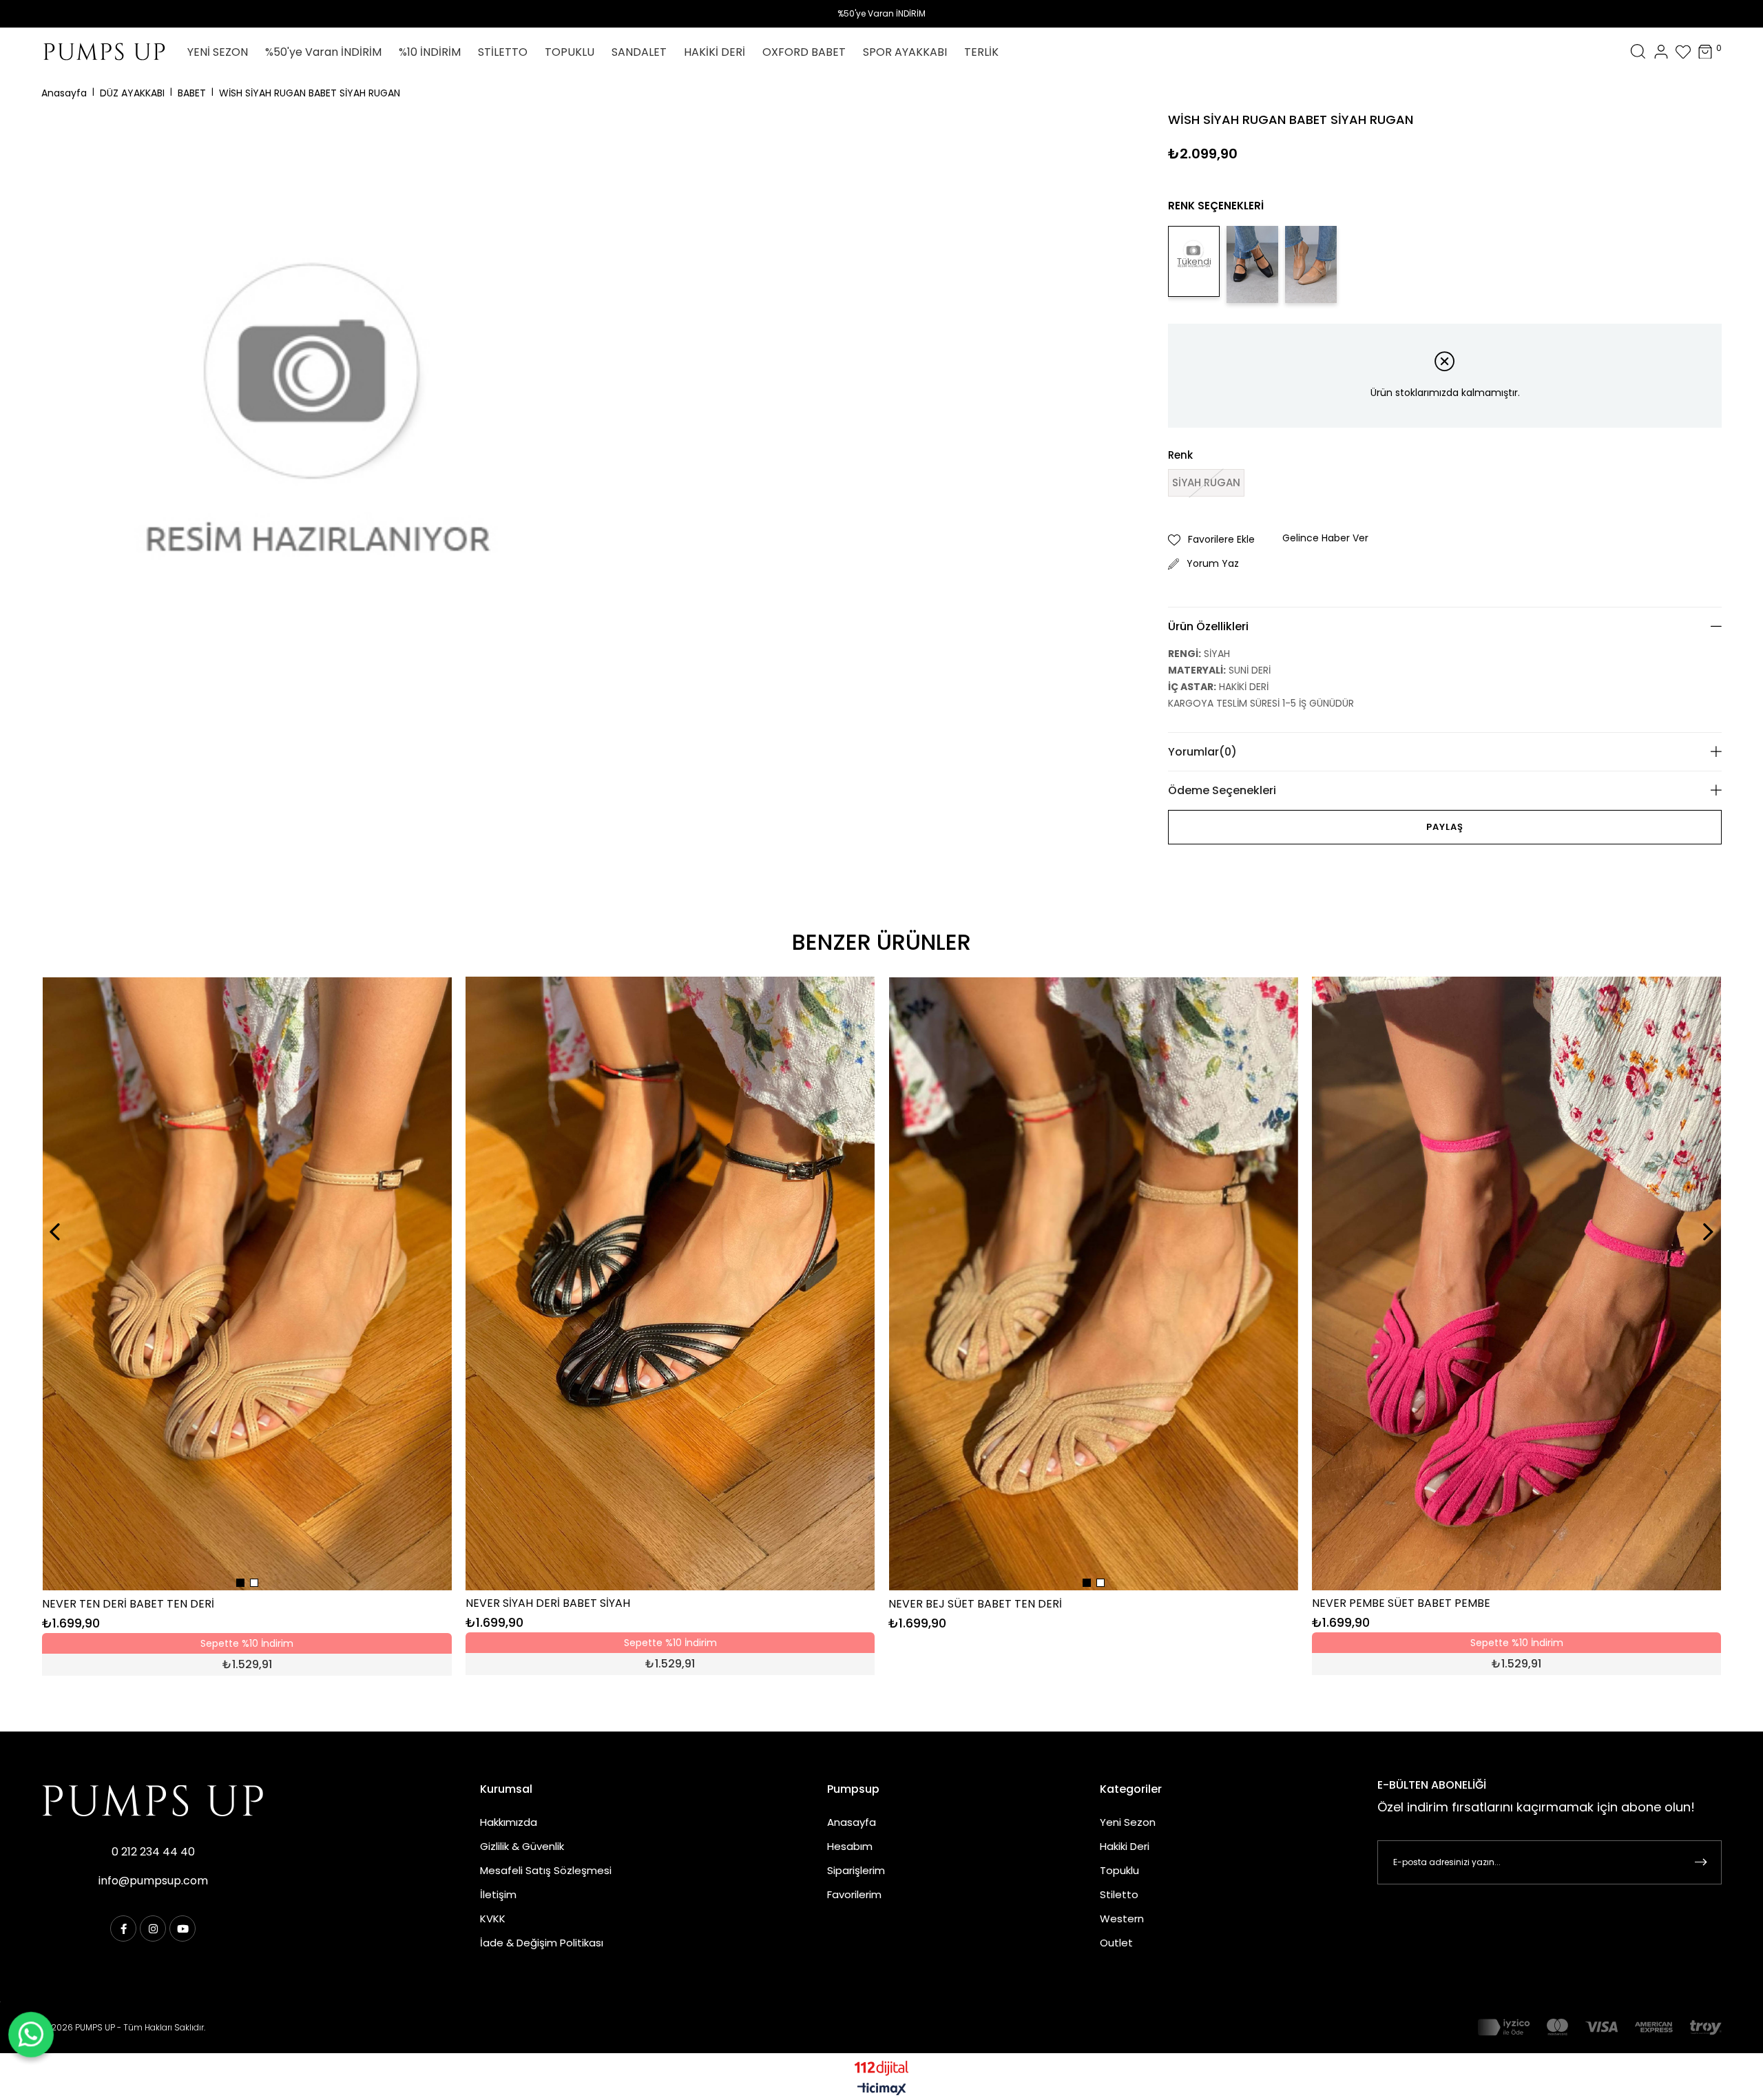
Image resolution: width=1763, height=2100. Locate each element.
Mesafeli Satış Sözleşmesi (546, 1870)
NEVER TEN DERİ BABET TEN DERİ (128, 1604)
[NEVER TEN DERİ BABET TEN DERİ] (247, 1284)
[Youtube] (182, 1929)
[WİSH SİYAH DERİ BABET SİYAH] (1252, 264)
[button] (240, 1583)
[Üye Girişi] (1661, 52)
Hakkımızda (509, 1822)
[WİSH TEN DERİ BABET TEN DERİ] (1311, 264)
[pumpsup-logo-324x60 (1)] (153, 1800)
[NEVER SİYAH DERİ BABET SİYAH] (670, 1283)
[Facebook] (123, 1929)
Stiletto (1119, 1894)
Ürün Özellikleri (1208, 626)
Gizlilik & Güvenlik (522, 1846)
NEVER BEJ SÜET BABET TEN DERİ (975, 1604)
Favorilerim (854, 1894)
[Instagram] (153, 1929)
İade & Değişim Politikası (542, 1943)
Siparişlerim (856, 1870)
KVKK (493, 1919)
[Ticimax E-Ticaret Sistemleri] (882, 2090)
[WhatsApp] (31, 2035)
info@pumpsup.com (153, 1881)
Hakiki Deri (1125, 1846)
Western (1122, 1919)
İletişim (498, 1894)
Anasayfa (852, 1822)
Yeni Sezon (1128, 1822)
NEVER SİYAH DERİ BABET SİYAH (548, 1603)
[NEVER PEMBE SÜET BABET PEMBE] (1516, 1283)
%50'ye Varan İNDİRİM (881, 13)
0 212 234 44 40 (153, 1852)
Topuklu (1119, 1870)
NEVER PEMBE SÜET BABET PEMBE (1401, 1603)
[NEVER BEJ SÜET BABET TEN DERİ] (1094, 1284)
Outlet (1116, 1943)
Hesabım (850, 1846)
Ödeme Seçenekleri (1222, 790)
